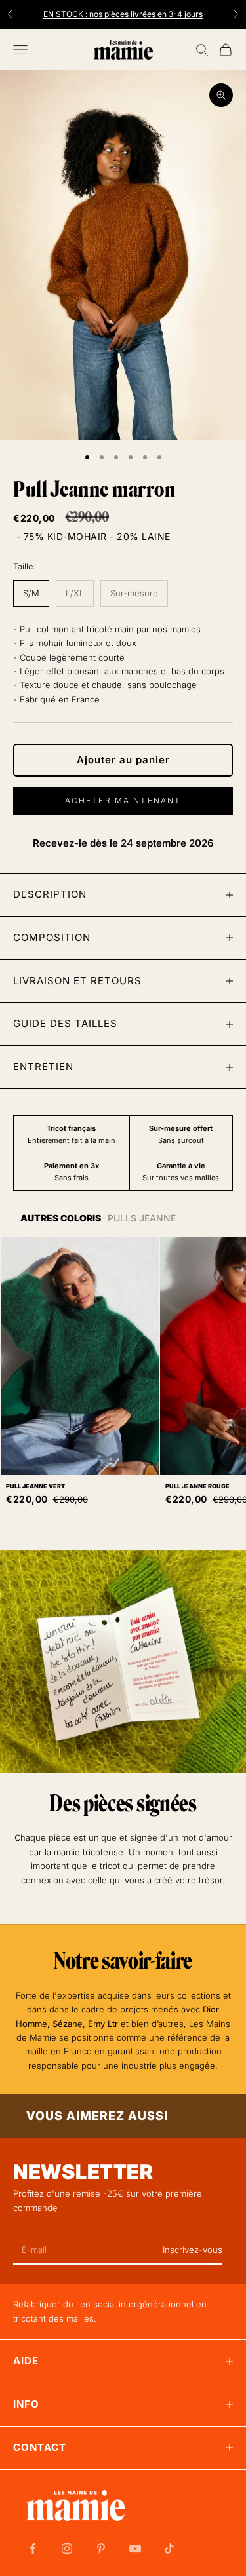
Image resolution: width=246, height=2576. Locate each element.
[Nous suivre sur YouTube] (135, 2548)
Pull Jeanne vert (35, 1486)
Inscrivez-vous (193, 2250)
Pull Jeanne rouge (197, 1486)
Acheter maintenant (123, 800)
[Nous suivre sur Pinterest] (101, 2548)
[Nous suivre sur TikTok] (169, 2548)
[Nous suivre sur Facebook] (33, 2548)
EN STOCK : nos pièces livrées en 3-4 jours (123, 8)
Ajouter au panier (123, 760)
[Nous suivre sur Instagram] (67, 2548)
